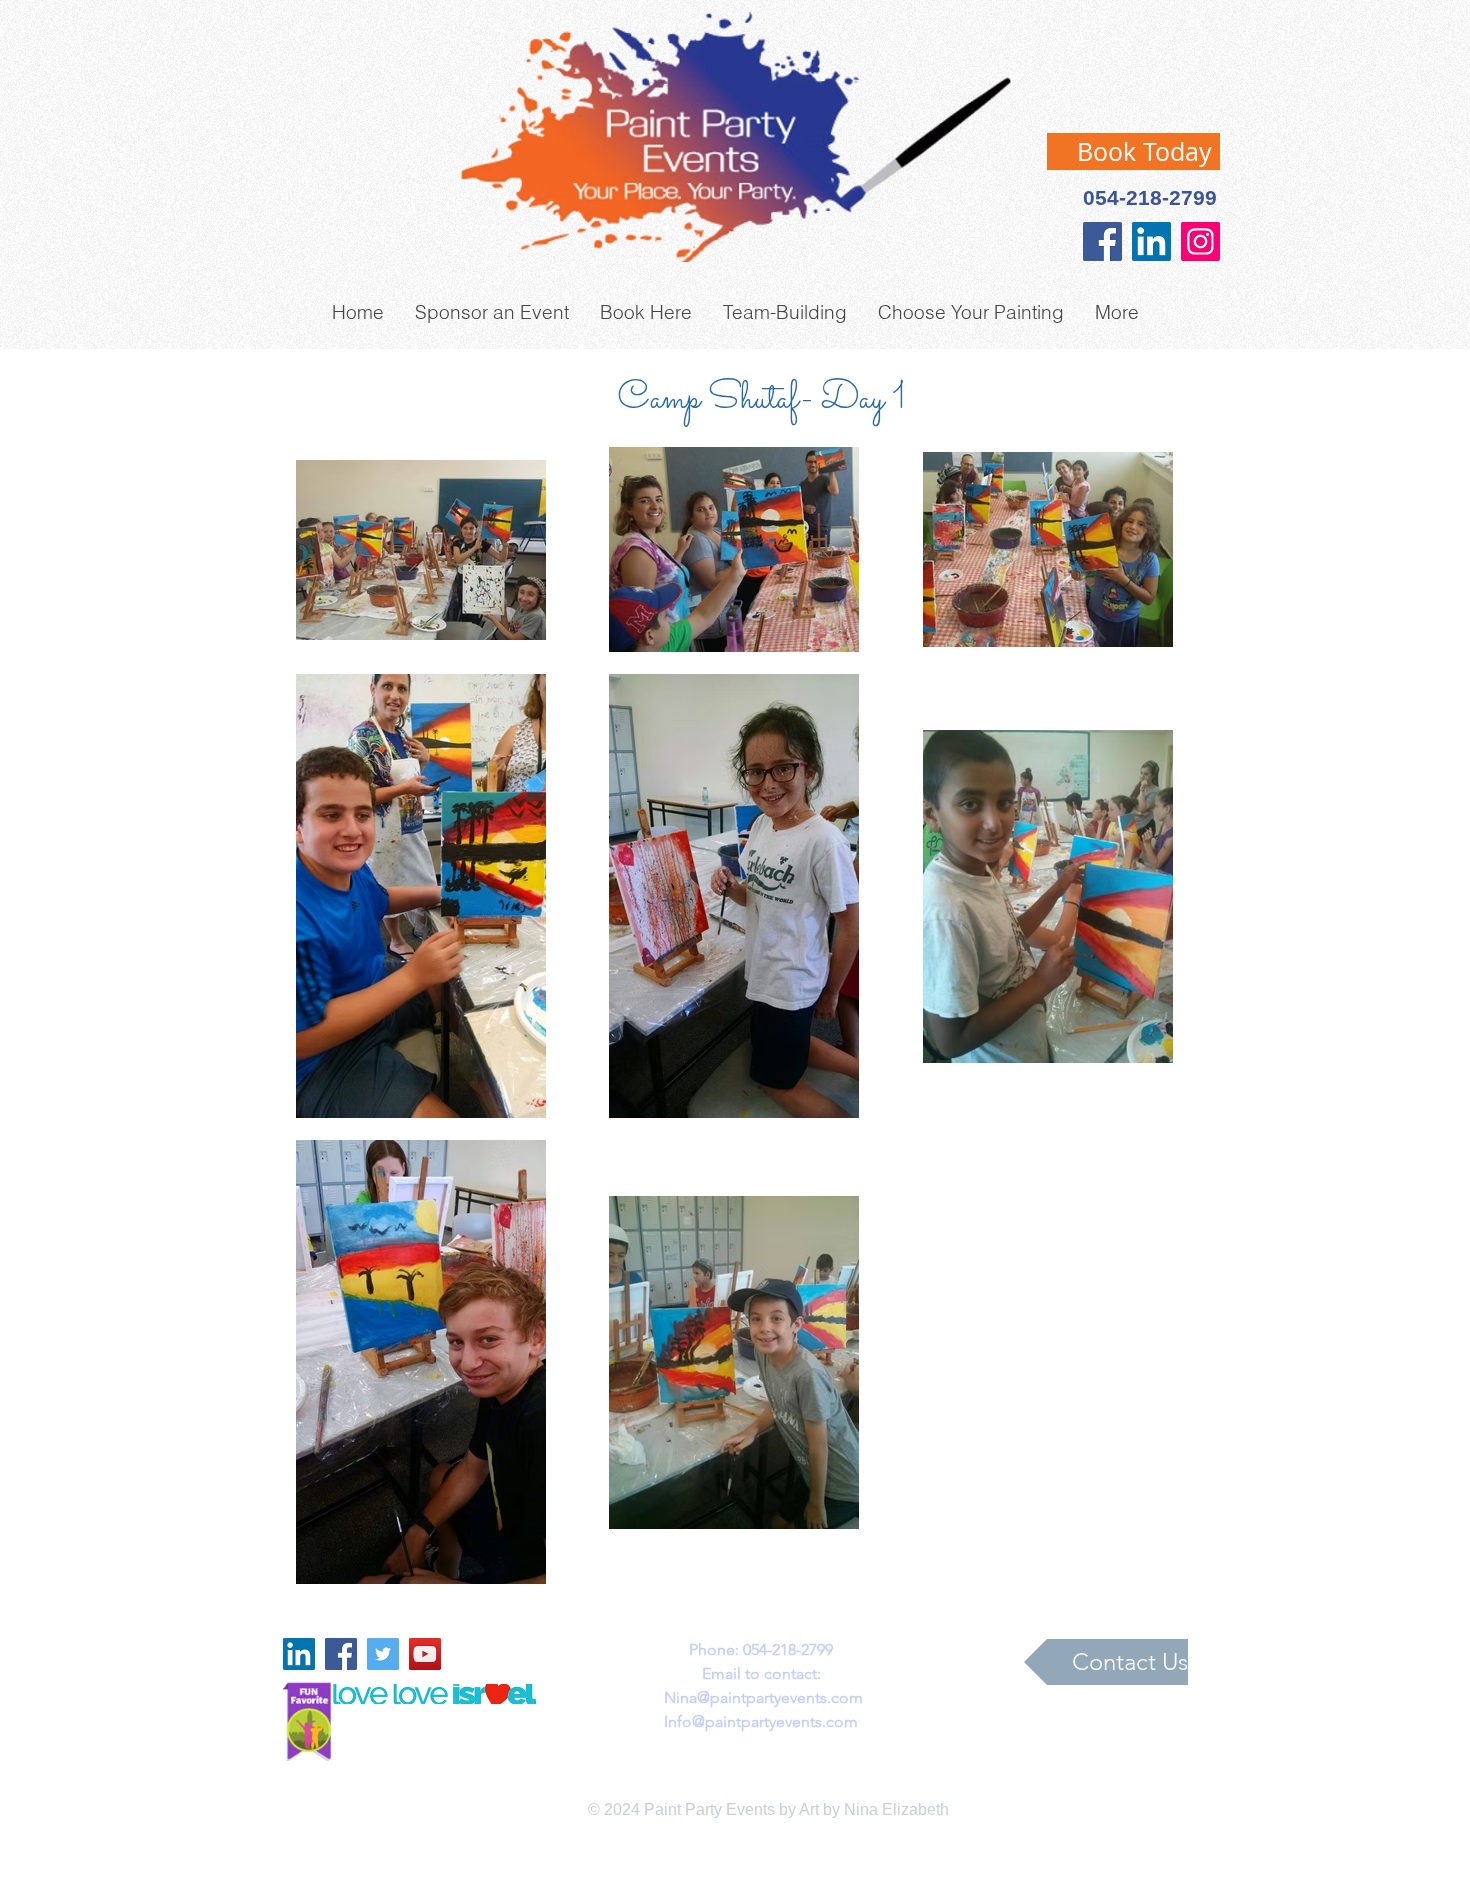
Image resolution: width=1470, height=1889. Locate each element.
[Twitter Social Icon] (383, 1654)
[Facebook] (1102, 241)
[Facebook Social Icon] (341, 1654)
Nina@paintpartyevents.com (763, 1697)
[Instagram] (1200, 241)
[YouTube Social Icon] (425, 1654)
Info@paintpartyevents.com (761, 1721)
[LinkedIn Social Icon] (1151, 241)
